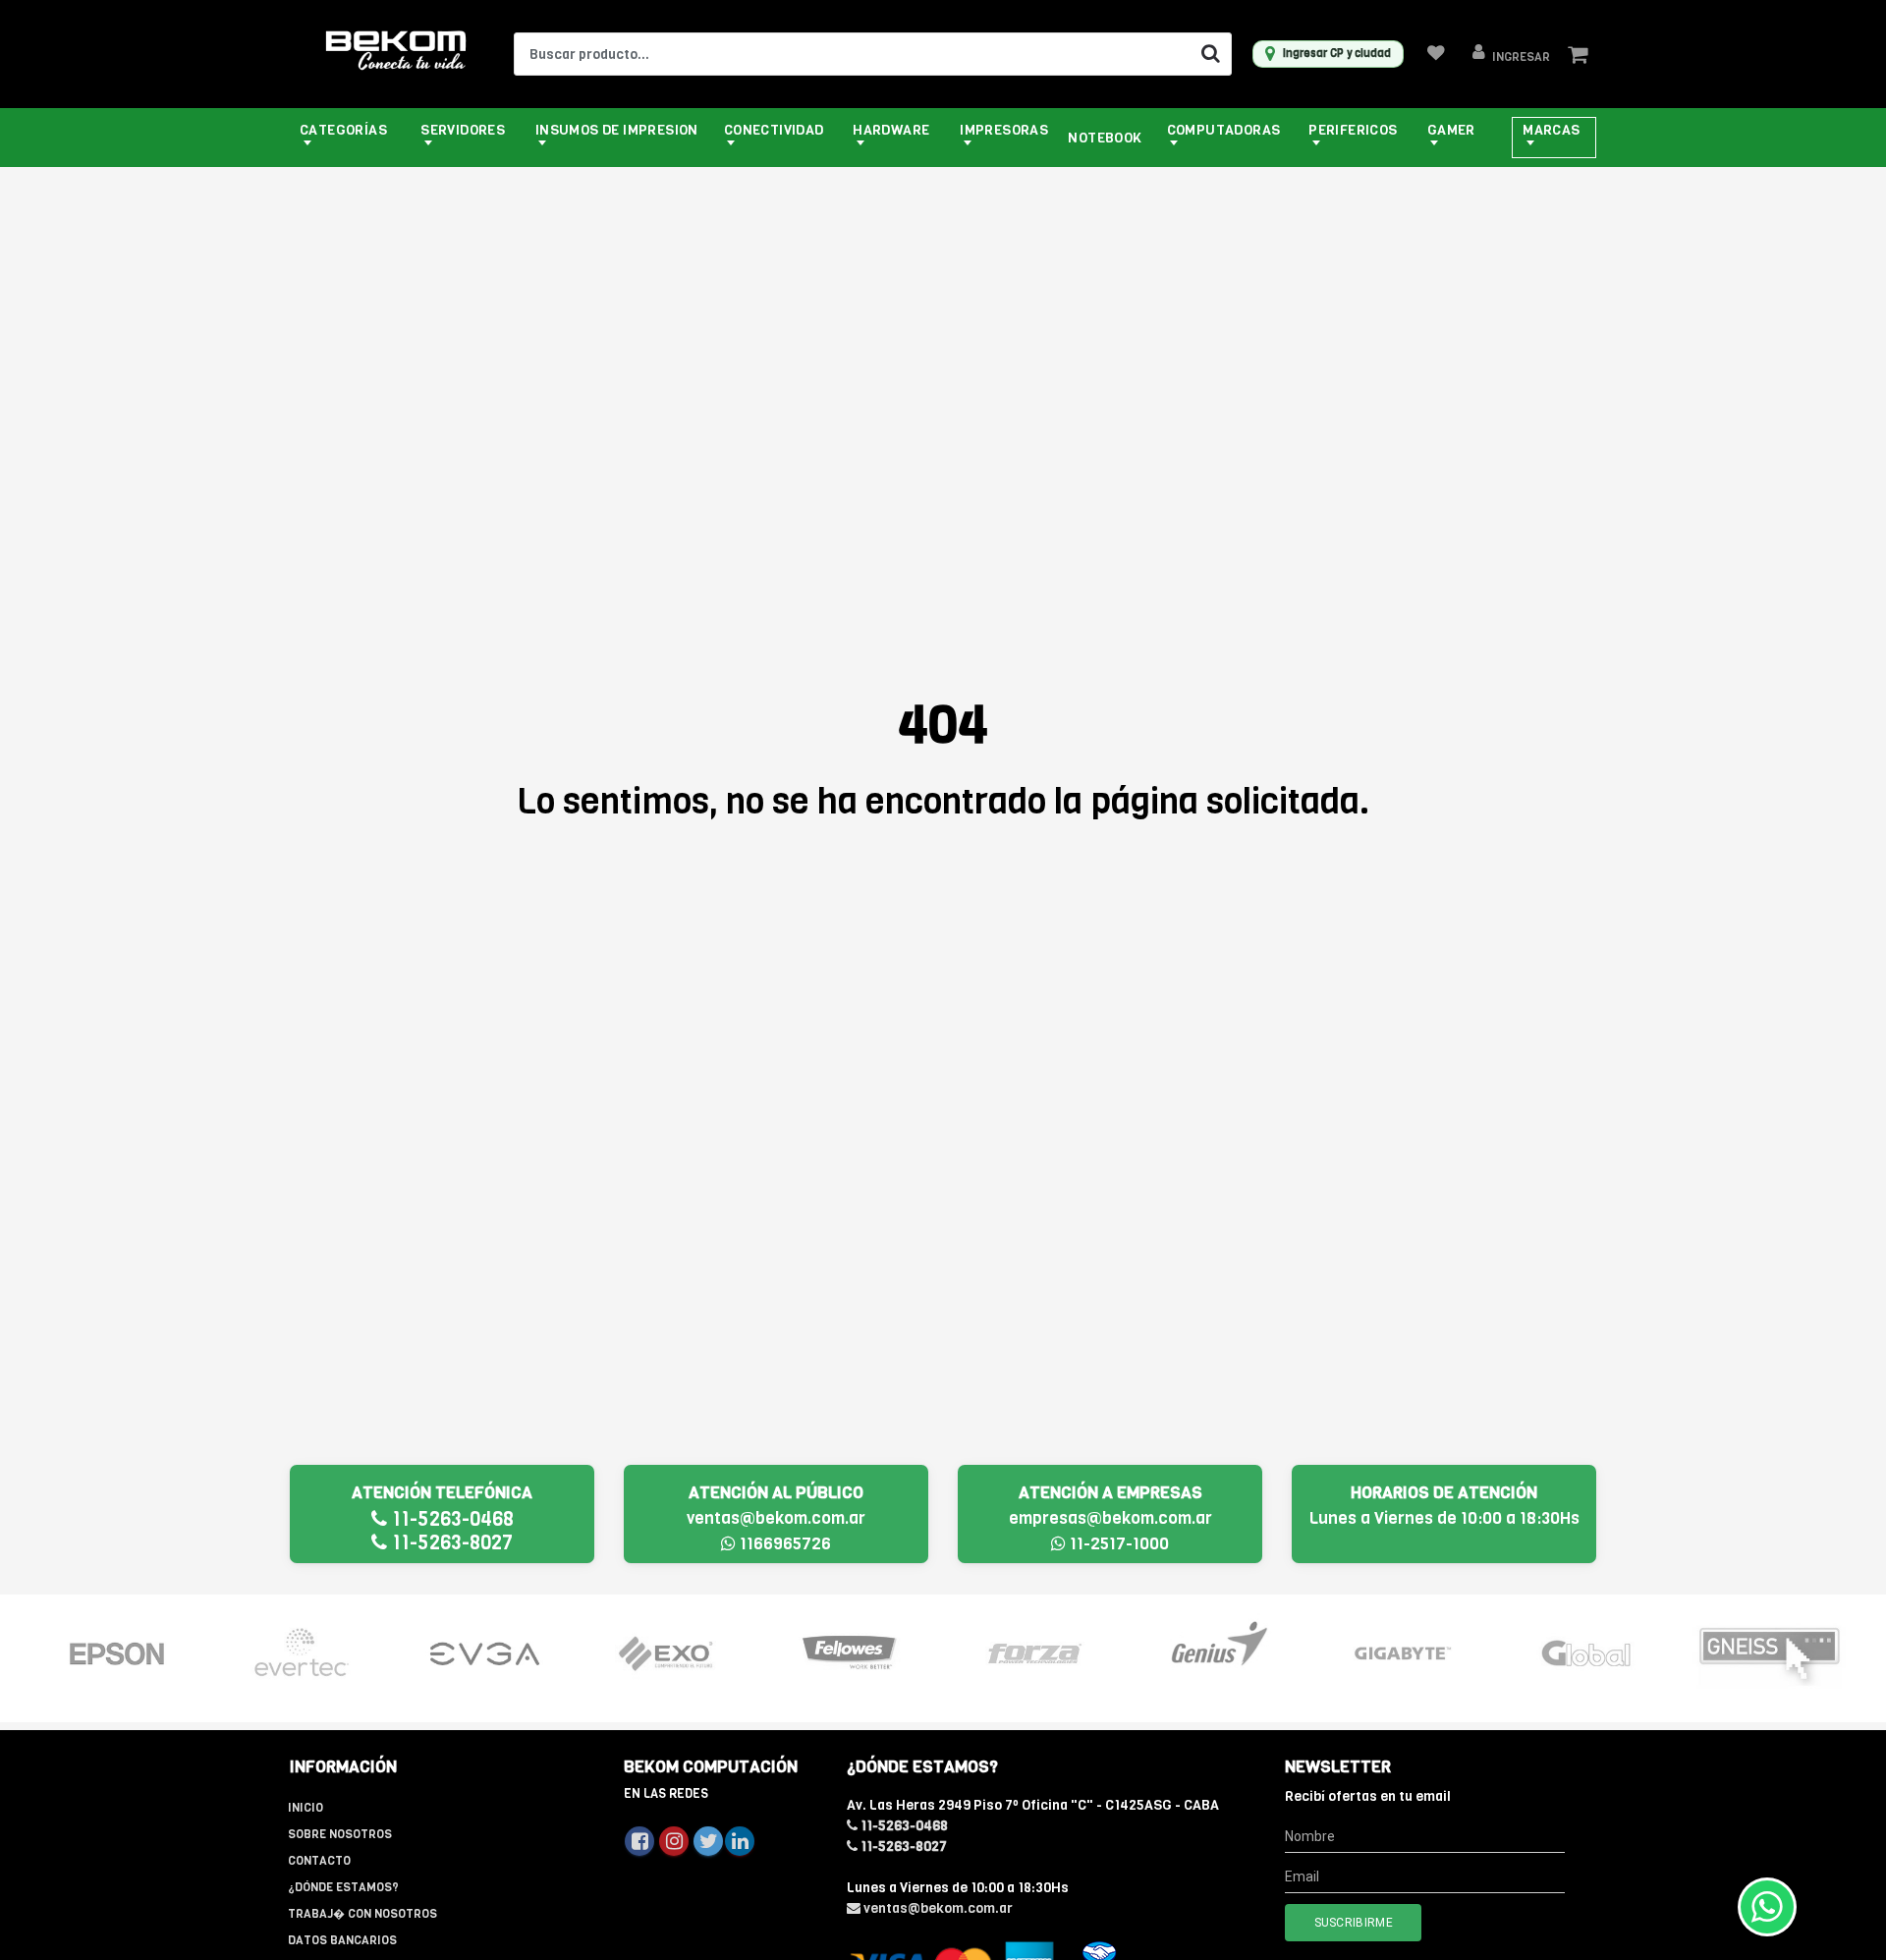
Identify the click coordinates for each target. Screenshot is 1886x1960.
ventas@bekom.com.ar (776, 1518)
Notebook (1105, 138)
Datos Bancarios (342, 1940)
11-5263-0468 (450, 1519)
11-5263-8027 (450, 1543)
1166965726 (783, 1544)
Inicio (305, 1808)
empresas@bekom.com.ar (1110, 1518)
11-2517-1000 (1117, 1544)
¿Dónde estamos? (343, 1887)
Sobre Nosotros (340, 1834)
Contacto (319, 1861)
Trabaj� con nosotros (362, 1914)
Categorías (343, 130)
